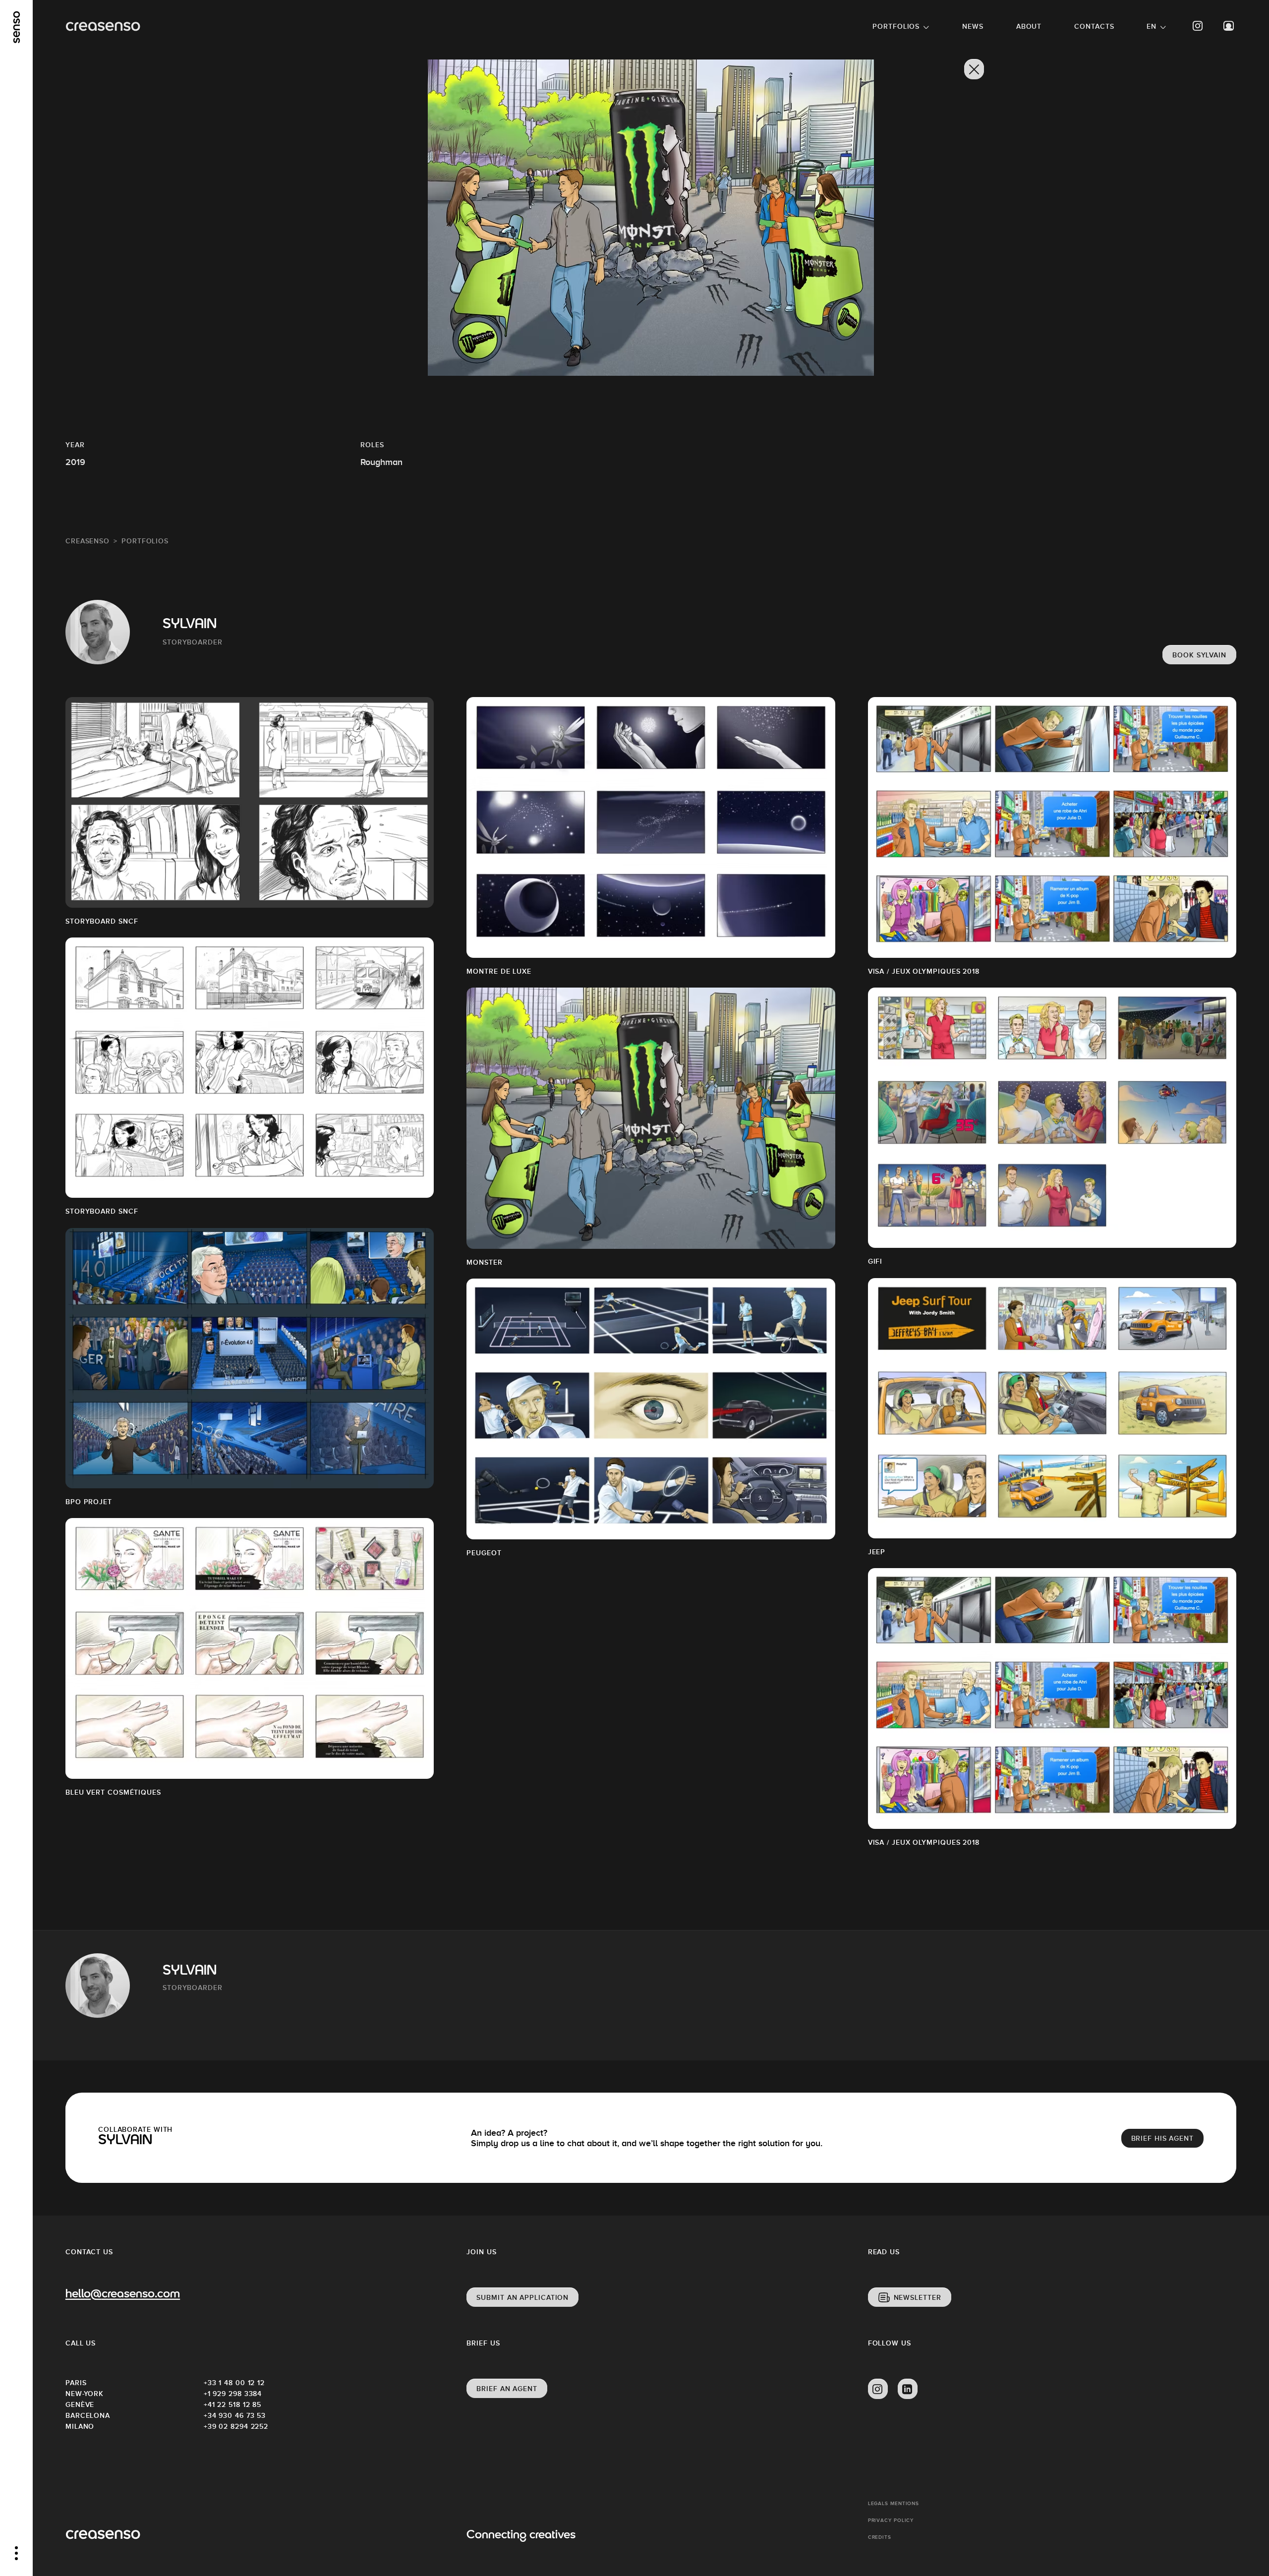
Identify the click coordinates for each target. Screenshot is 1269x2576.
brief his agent (1163, 2138)
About (1029, 26)
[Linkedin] (908, 2389)
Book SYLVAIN (1199, 655)
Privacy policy (891, 2520)
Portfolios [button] (896, 26)
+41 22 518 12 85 (232, 2404)
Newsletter (918, 2297)
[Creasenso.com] (103, 27)
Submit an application (522, 2297)
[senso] (17, 27)
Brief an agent (507, 2389)
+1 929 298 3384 (233, 2394)
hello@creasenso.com (123, 2295)
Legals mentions (894, 2503)
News (973, 26)
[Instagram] (1198, 26)
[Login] (1229, 26)
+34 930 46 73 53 (235, 2415)
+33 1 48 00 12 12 (234, 2383)
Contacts (1094, 26)
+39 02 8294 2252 (236, 2426)
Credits (880, 2537)
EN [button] (1152, 26)
